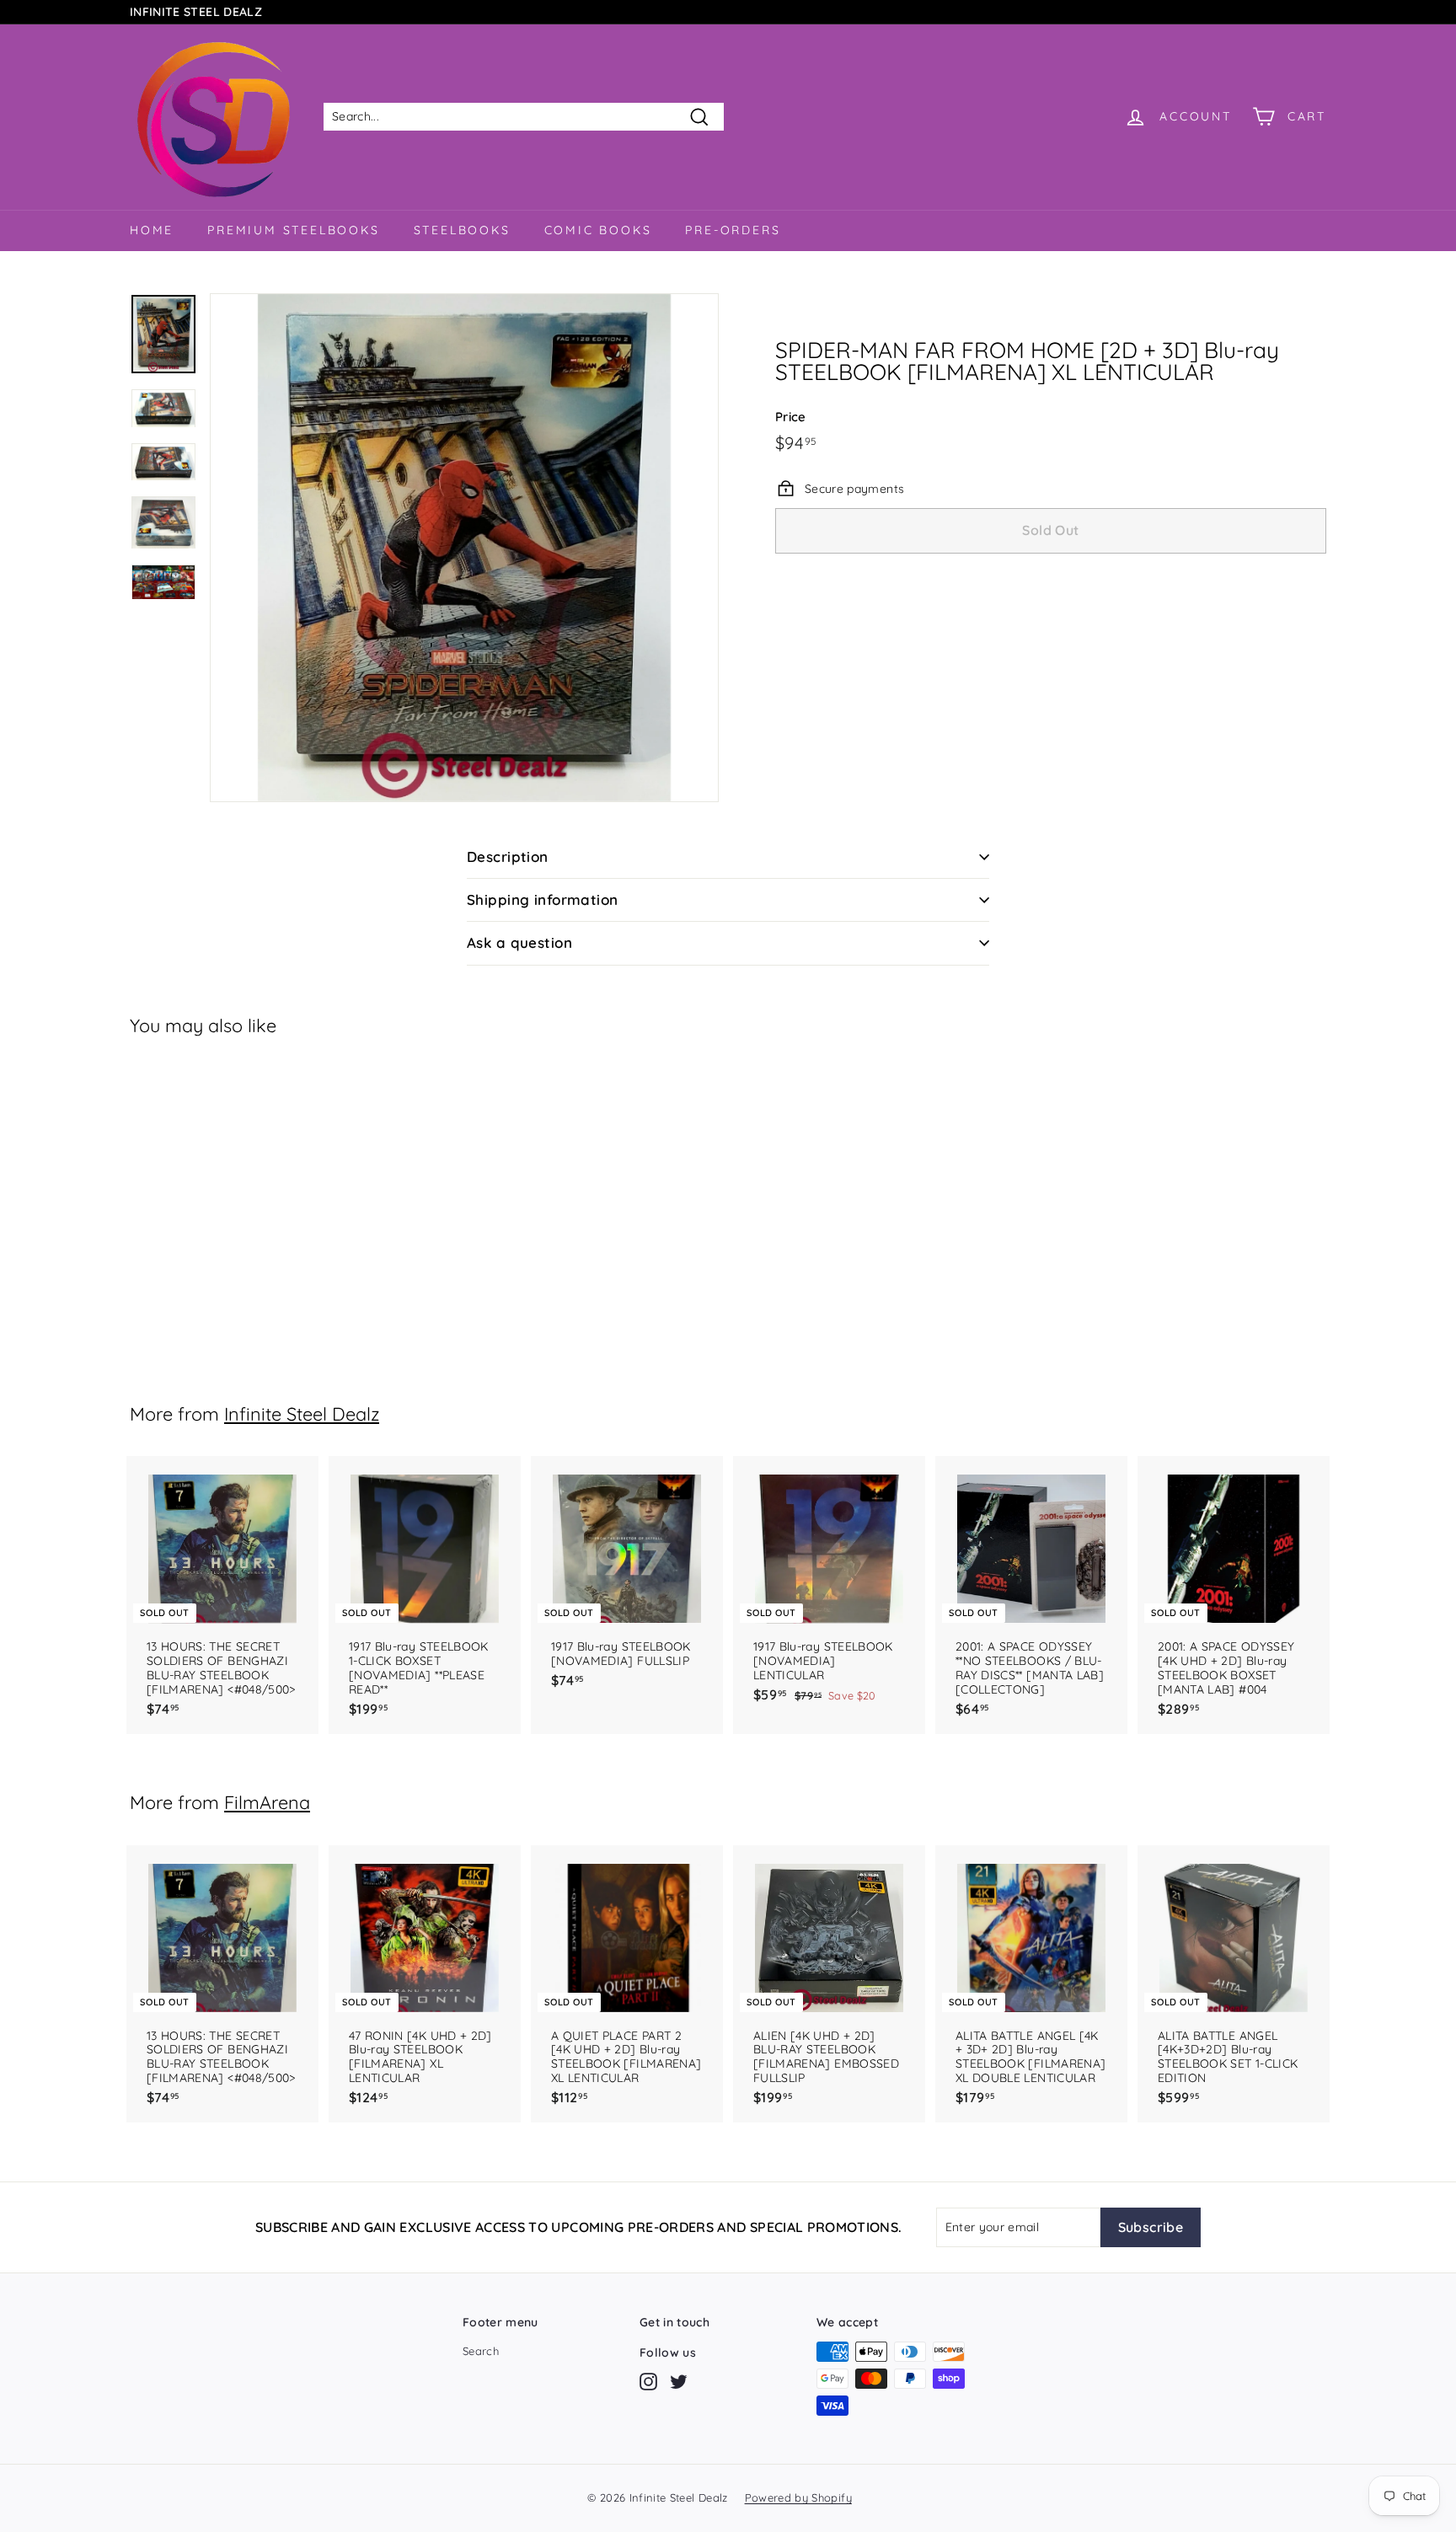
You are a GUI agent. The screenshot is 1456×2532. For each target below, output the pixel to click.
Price (791, 416)
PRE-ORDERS (733, 230)
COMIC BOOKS (598, 230)
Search (481, 2351)
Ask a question (519, 942)
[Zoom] (464, 548)
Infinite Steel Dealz (302, 1413)
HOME (152, 230)
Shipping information (543, 899)
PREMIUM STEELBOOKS (293, 230)
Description (508, 856)
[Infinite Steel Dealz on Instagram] (648, 2382)
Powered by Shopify (798, 2497)
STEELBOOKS (462, 230)
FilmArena (267, 1802)
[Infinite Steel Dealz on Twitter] (679, 2382)
